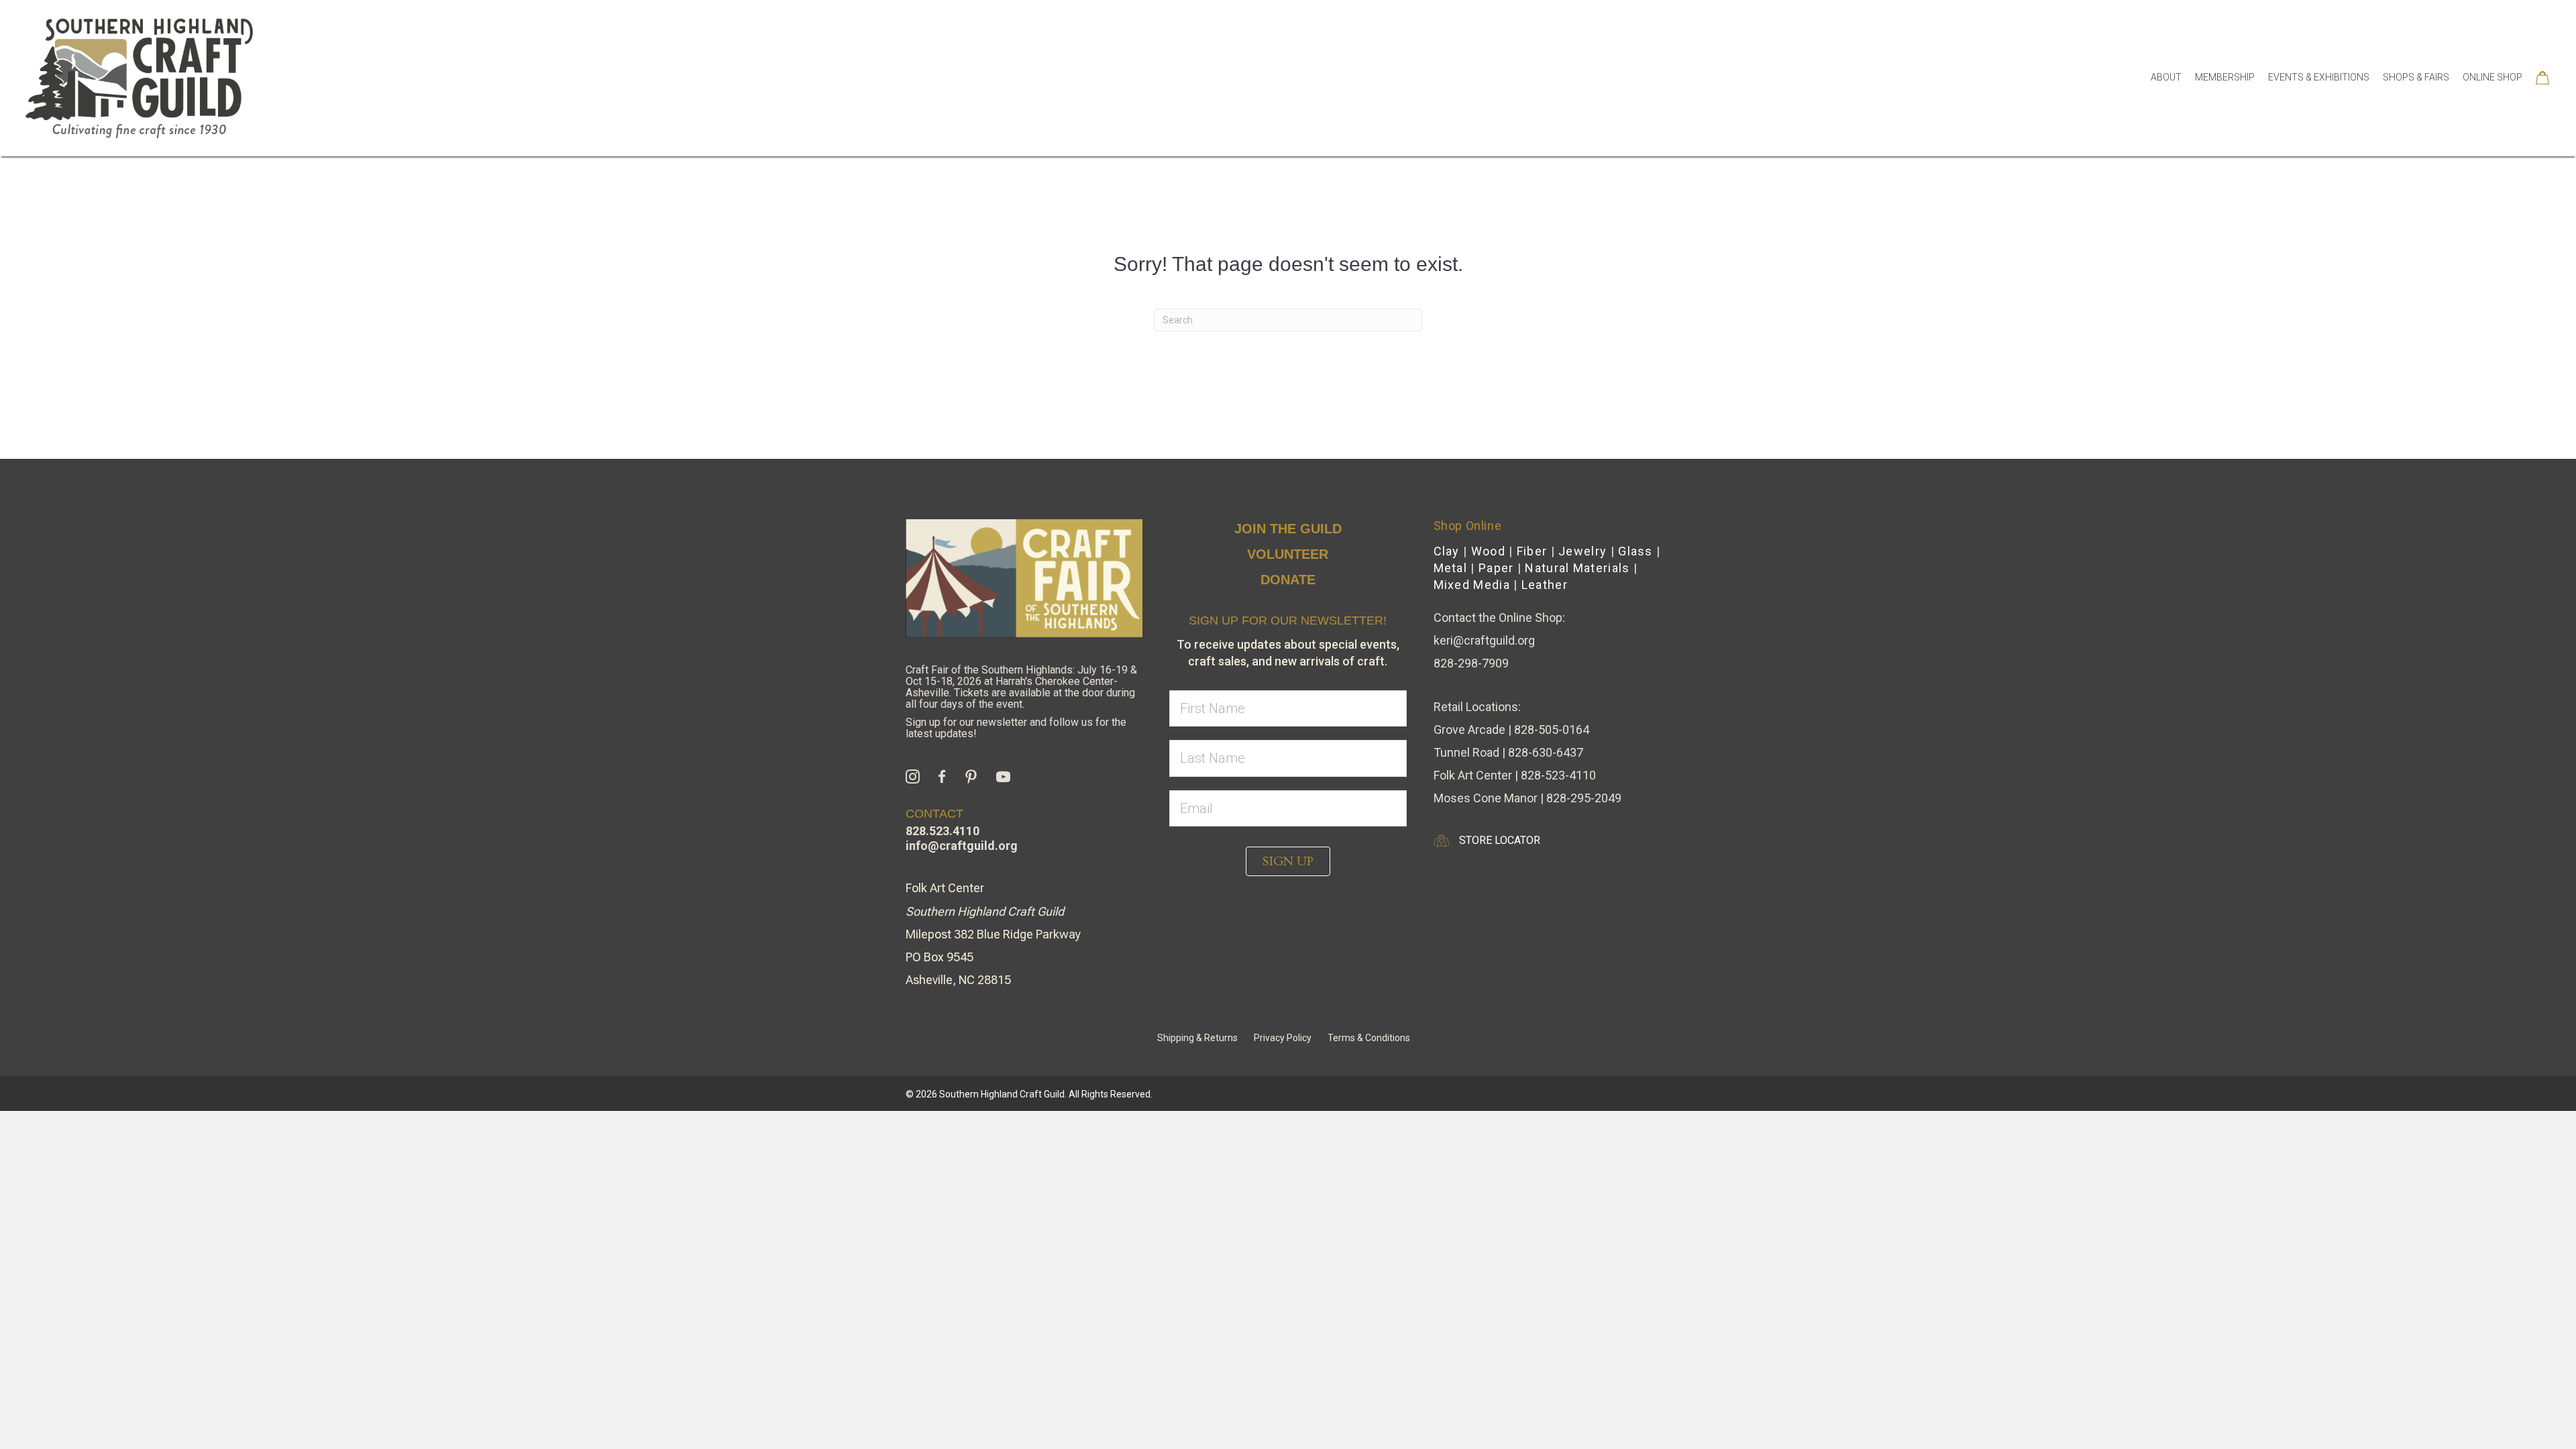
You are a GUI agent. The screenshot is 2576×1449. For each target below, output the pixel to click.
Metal (1451, 568)
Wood (1488, 551)
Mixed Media (1472, 585)
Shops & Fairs (2416, 77)
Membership (2225, 77)
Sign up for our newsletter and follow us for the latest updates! (1016, 728)
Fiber (1532, 551)
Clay (1447, 551)
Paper (1496, 568)
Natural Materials (1577, 568)
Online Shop (2492, 77)
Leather (1545, 585)
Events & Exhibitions (2319, 77)
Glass (1635, 551)
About (2166, 77)
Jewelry (1582, 551)
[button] (1288, 861)
